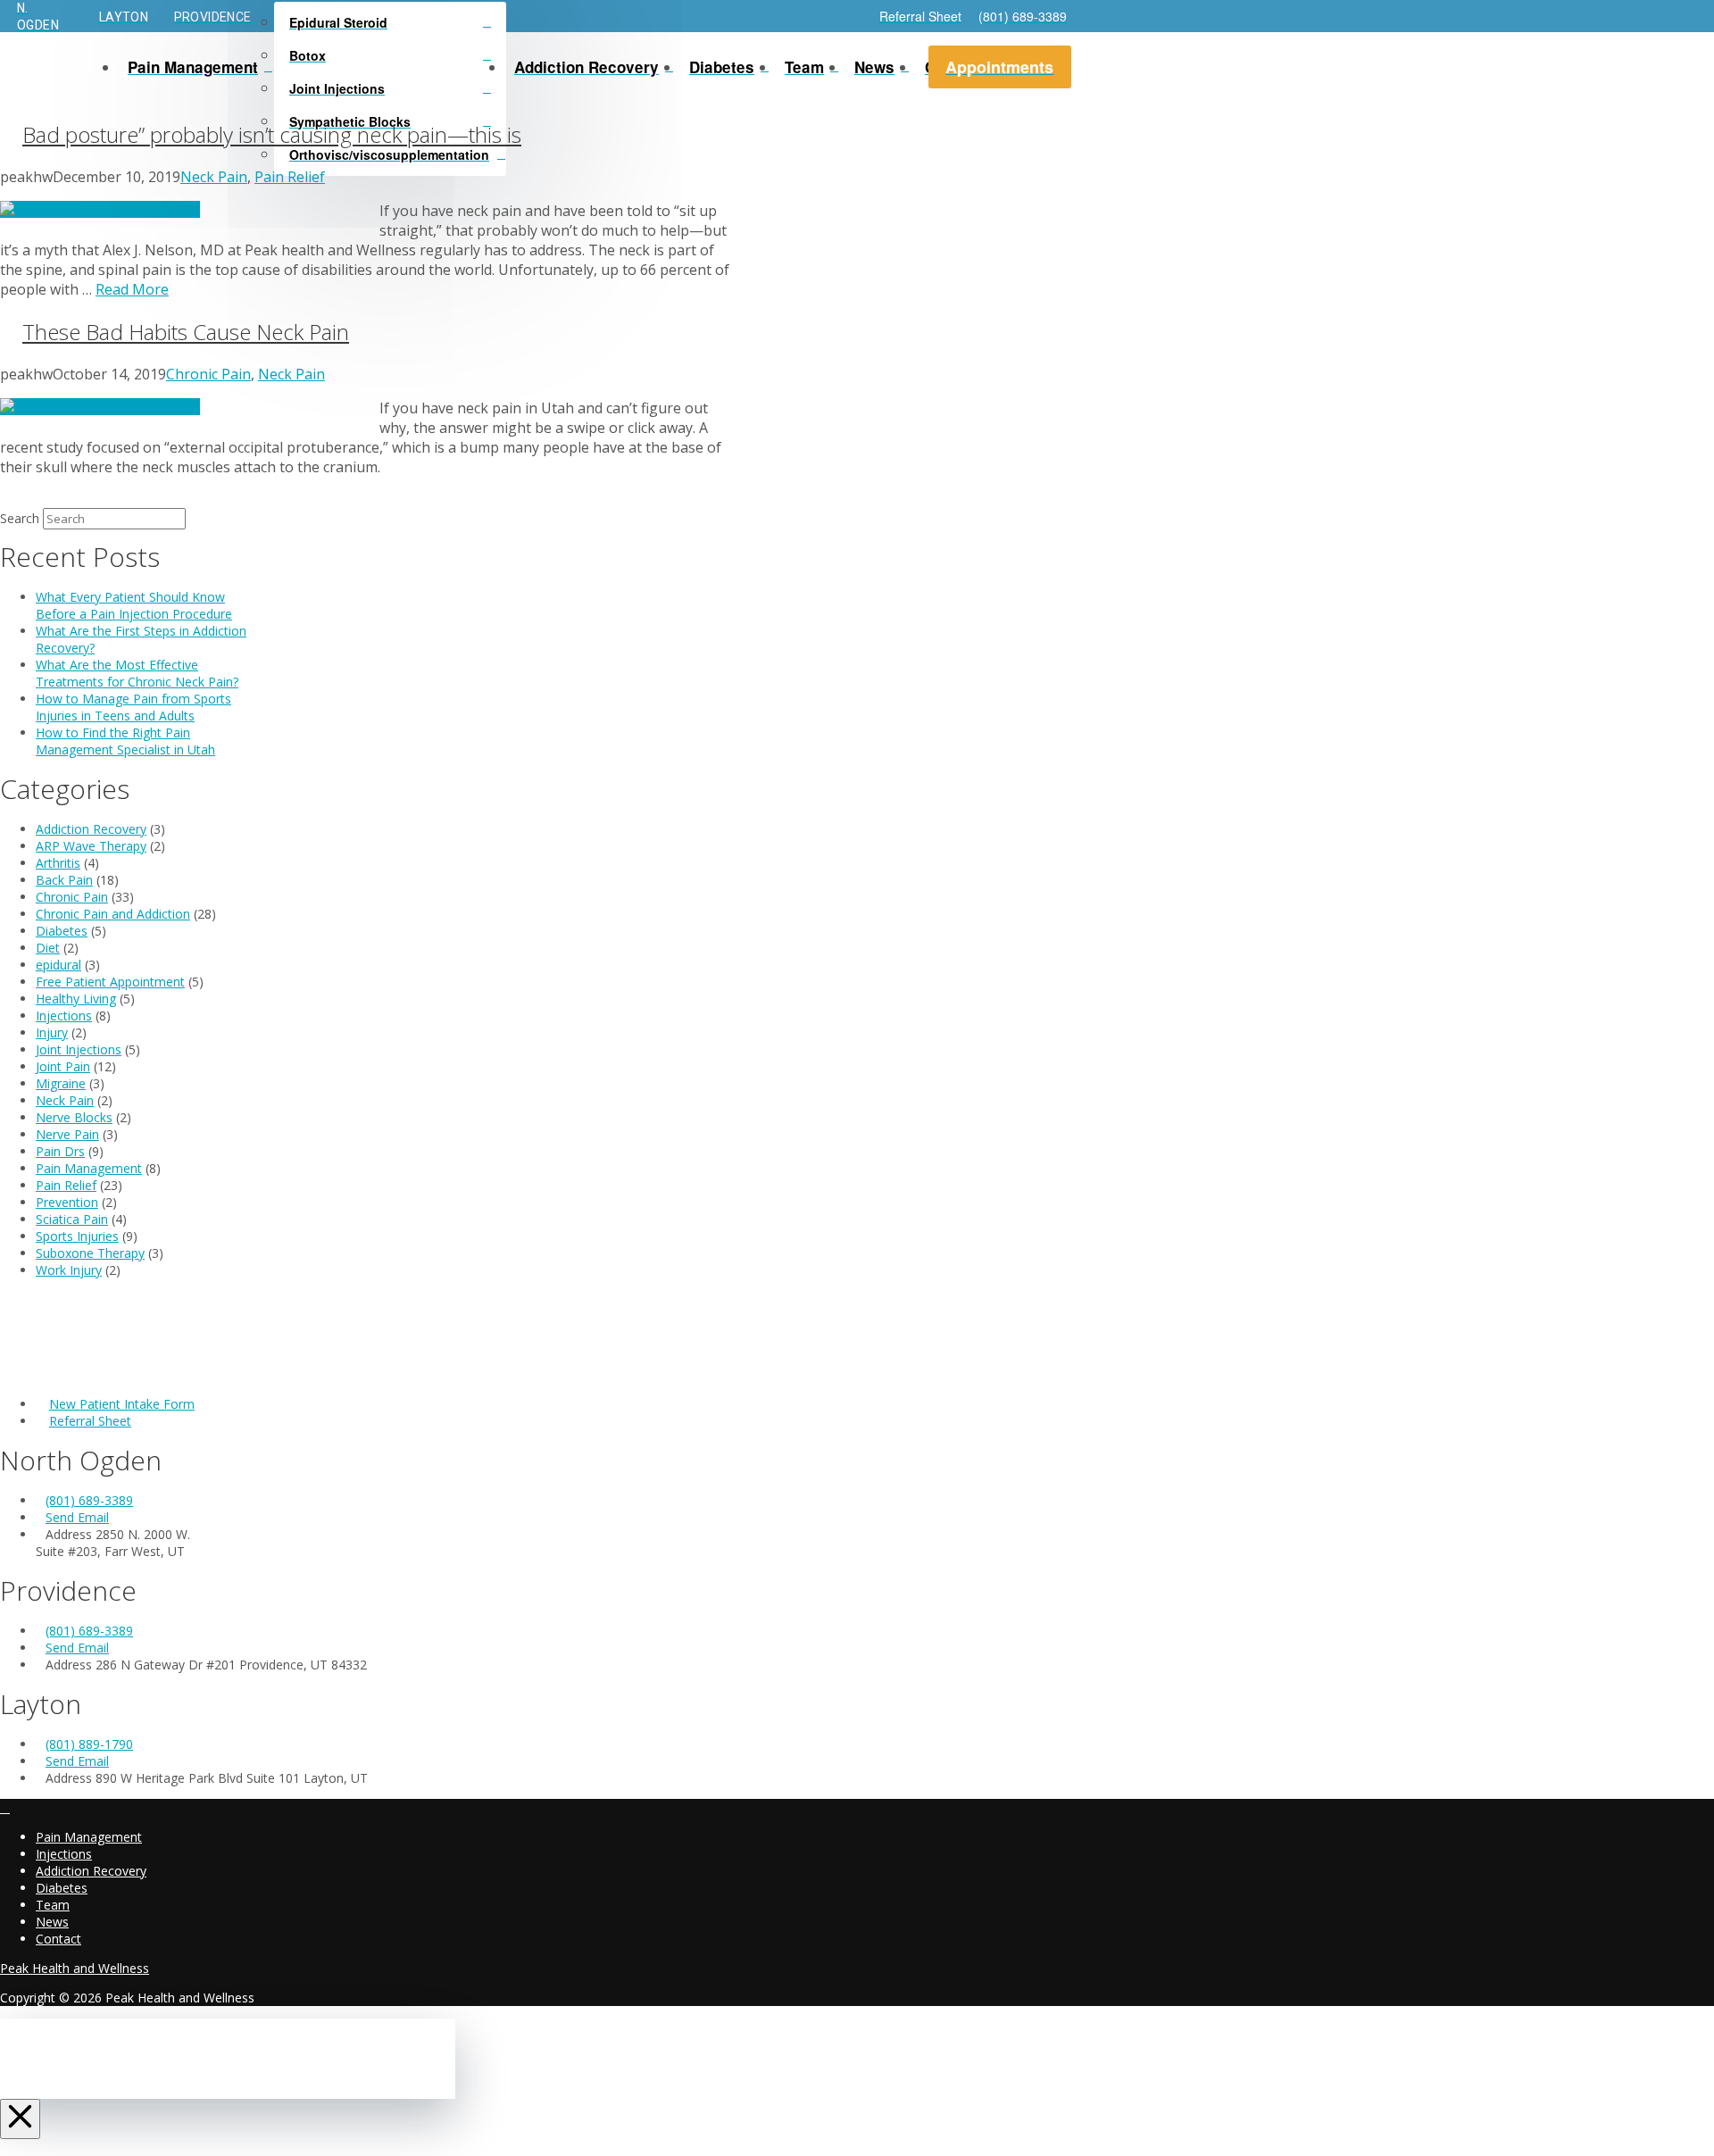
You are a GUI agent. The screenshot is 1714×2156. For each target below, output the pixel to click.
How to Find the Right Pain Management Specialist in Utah (125, 741)
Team (53, 1905)
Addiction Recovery (91, 829)
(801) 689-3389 (89, 1500)
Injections (64, 1016)
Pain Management (89, 1168)
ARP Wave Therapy (91, 846)
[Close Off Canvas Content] (20, 2119)
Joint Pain (63, 1066)
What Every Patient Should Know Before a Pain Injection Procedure (134, 605)
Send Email (77, 1517)
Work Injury (69, 1270)
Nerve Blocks (74, 1117)
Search (20, 518)
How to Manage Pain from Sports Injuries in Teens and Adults (133, 707)
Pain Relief (290, 177)
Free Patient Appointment (110, 982)
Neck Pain (214, 177)
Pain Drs (60, 1151)
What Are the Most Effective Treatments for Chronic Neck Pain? (137, 673)
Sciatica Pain (72, 1219)
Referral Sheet (90, 1421)
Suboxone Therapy (90, 1253)
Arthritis (58, 863)
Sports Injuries (77, 1236)
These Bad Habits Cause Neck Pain (186, 332)
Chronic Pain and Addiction (113, 914)
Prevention (67, 1202)
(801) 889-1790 (89, 1744)
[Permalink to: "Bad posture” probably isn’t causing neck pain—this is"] (100, 209)
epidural (58, 965)
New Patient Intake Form (122, 1404)
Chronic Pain (208, 374)
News (52, 1922)
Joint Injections (79, 1049)
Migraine (61, 1083)
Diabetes (62, 931)
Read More (132, 289)
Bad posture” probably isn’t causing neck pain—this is (272, 134)
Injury (52, 1032)
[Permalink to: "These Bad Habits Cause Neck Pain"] (100, 407)
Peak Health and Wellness (75, 1968)
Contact (58, 1939)
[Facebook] (5, 1807)
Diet (48, 948)
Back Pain (64, 880)
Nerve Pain (67, 1134)
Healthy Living (76, 999)
